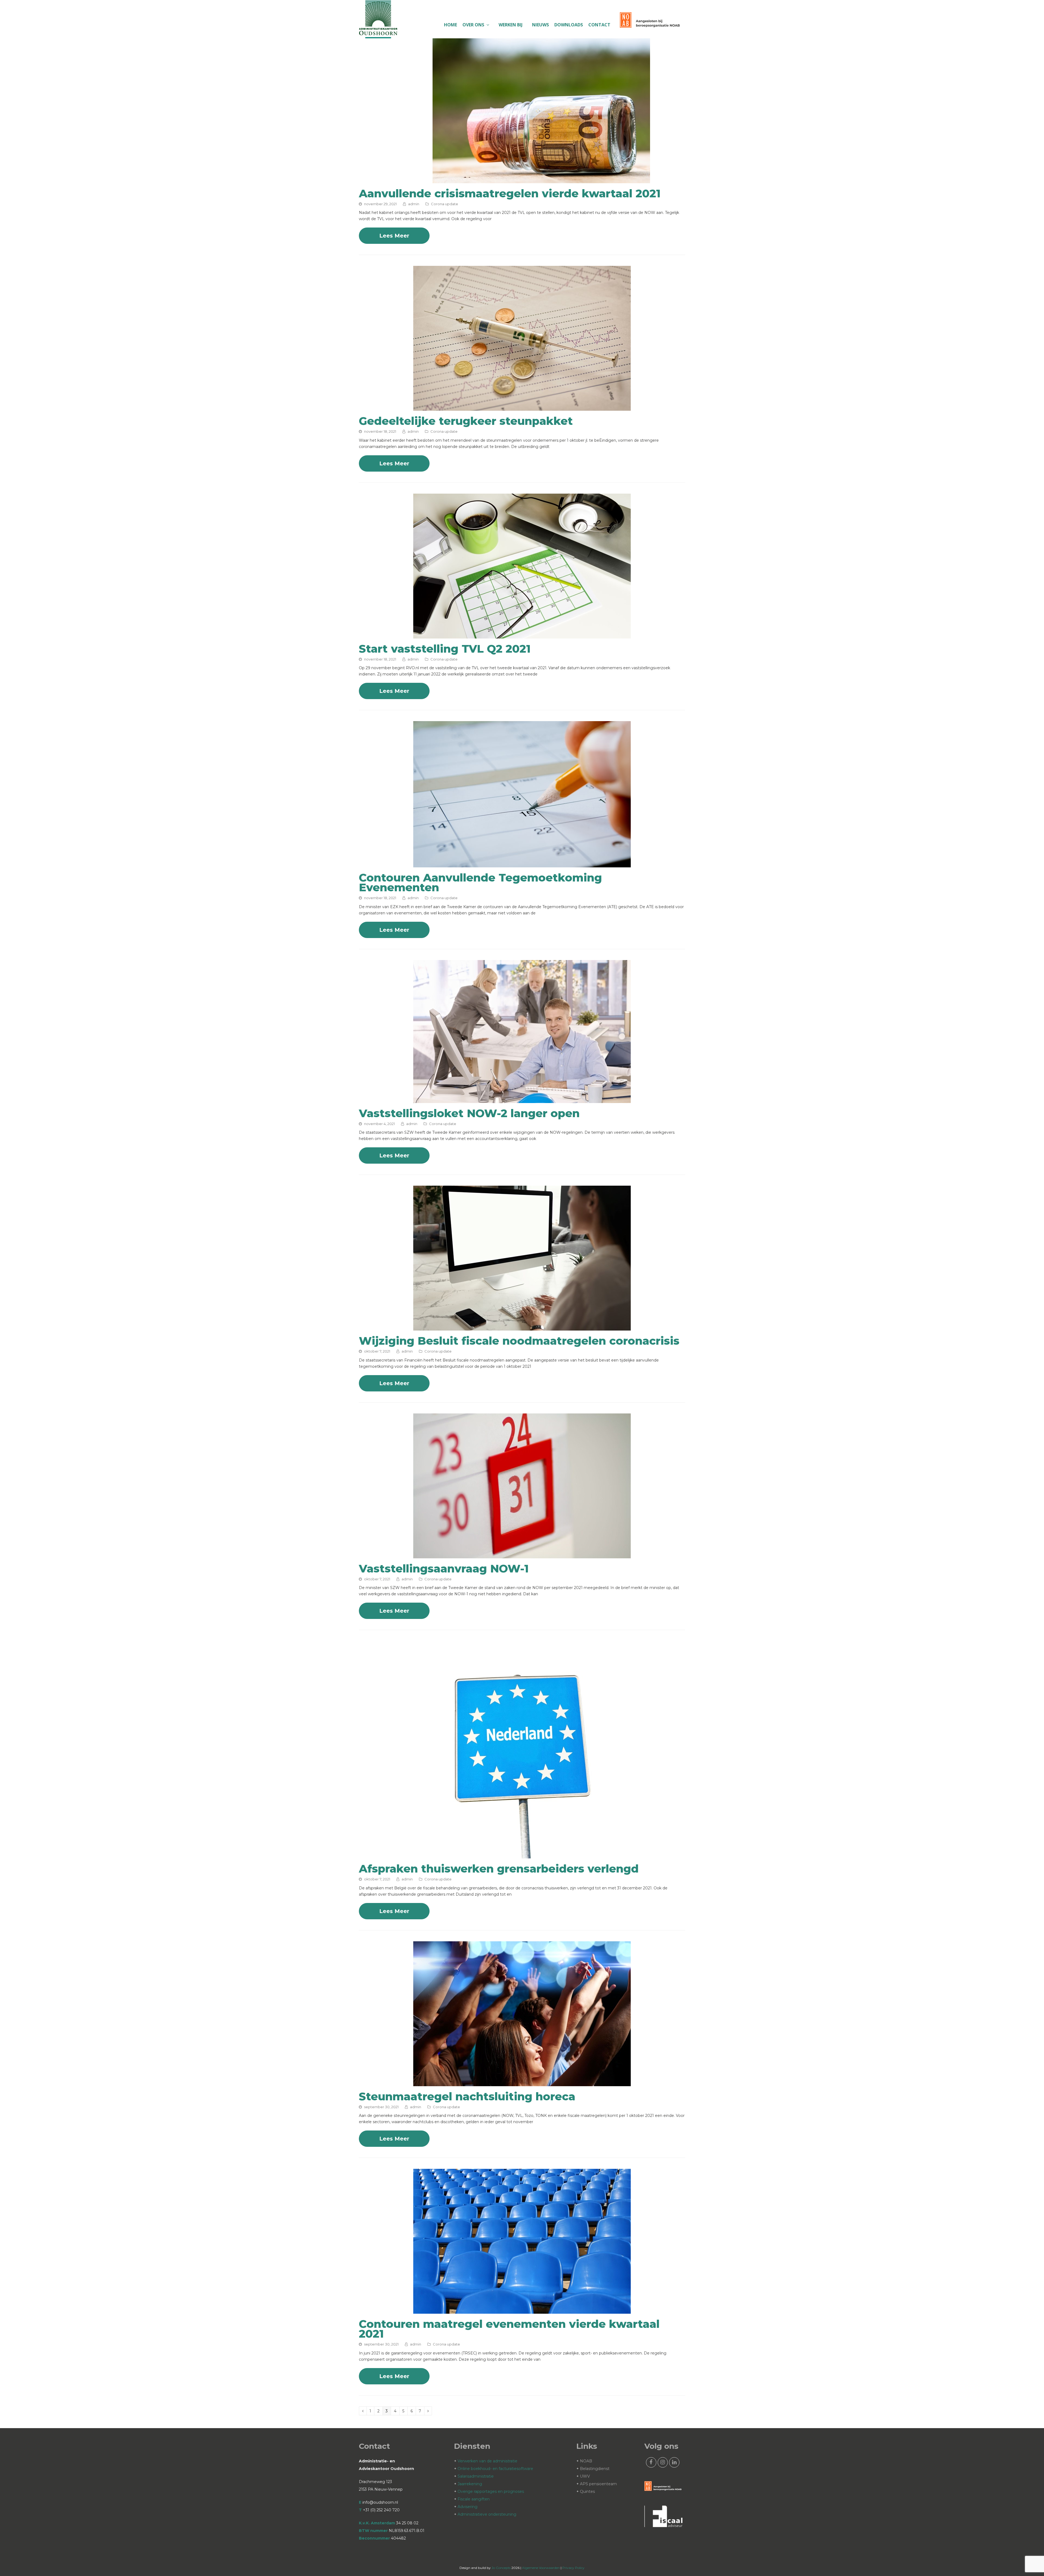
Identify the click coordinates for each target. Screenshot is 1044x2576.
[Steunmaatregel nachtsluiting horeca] (522, 2083)
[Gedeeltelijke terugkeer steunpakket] (522, 407)
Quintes (587, 2491)
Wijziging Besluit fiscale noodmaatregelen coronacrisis (519, 1341)
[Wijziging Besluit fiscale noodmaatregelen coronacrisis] (522, 1327)
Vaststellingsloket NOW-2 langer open (469, 1113)
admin (414, 204)
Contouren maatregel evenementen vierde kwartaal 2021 (509, 2329)
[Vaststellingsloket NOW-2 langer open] (522, 1100)
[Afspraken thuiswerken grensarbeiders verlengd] (522, 1855)
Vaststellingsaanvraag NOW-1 (444, 1569)
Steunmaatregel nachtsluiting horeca (467, 2096)
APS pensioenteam (598, 2484)
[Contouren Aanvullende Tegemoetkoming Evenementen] (522, 864)
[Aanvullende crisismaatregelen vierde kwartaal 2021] (541, 180)
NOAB (586, 2461)
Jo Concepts (501, 2568)
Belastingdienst (595, 2469)
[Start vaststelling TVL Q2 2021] (522, 635)
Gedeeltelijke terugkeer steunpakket (466, 421)
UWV (585, 2476)
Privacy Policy (573, 2568)
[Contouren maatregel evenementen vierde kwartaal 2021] (522, 2310)
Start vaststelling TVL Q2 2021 (445, 649)
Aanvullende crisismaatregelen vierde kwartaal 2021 (510, 193)
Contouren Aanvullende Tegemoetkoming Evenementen (480, 882)
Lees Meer (394, 236)
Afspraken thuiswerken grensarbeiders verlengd (499, 1869)
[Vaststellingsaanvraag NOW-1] (522, 1555)
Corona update (445, 204)
